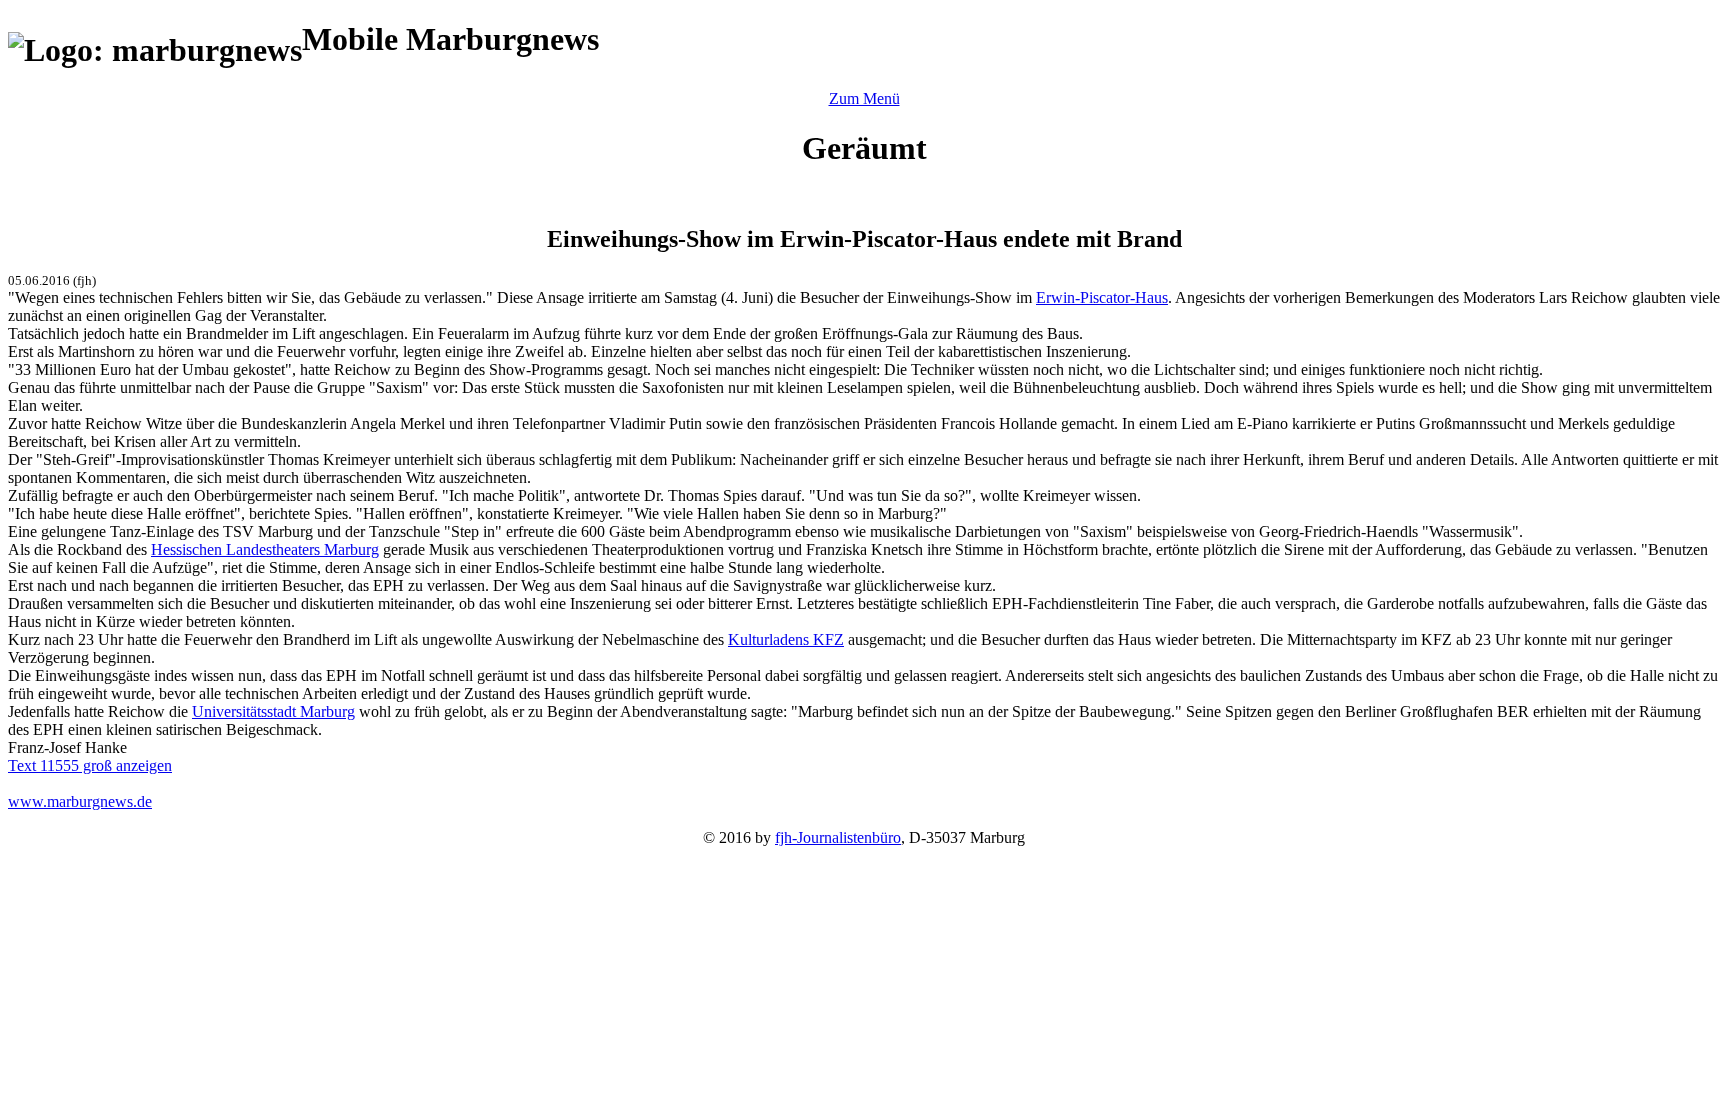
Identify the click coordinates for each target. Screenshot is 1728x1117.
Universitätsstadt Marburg (273, 711)
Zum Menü (864, 98)
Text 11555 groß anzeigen (90, 765)
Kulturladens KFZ (786, 639)
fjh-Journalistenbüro (838, 837)
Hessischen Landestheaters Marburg (265, 549)
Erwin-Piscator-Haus (1102, 297)
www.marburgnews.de (80, 801)
